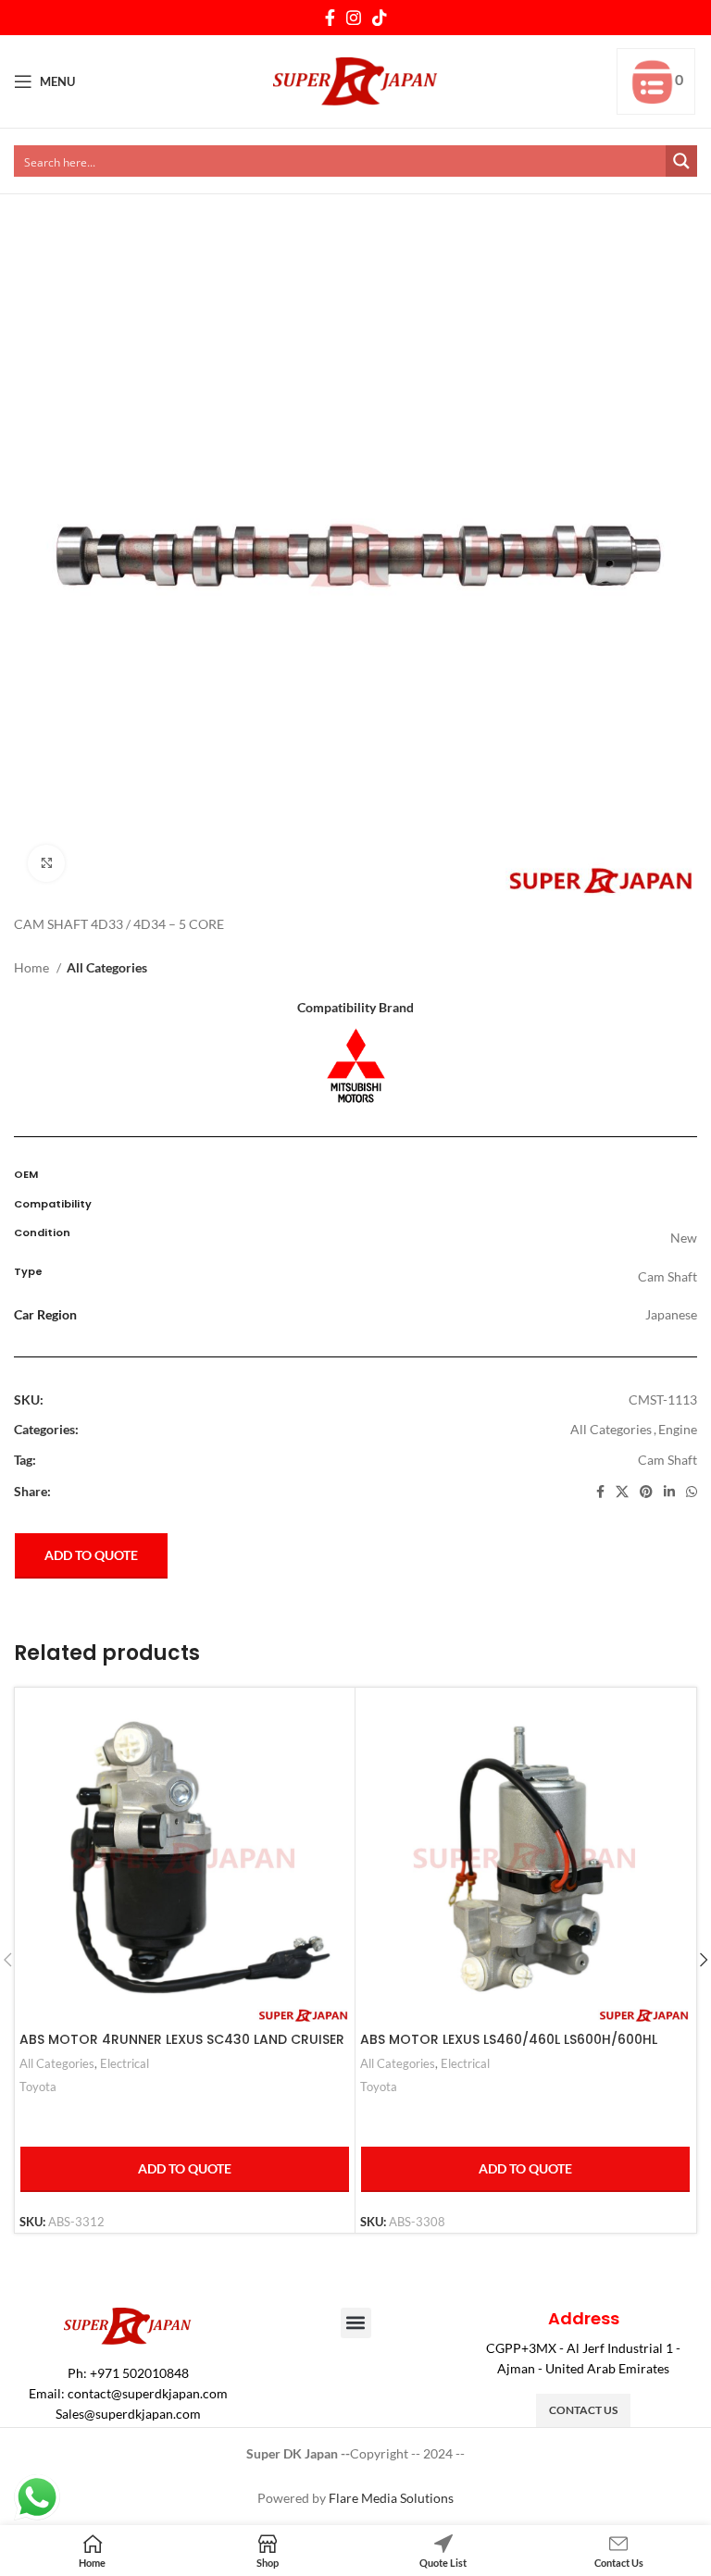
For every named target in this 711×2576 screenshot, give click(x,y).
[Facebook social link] (330, 18)
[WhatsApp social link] (692, 1492)
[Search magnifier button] (681, 161)
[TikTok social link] (380, 18)
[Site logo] (356, 80)
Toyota (38, 2087)
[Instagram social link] (354, 18)
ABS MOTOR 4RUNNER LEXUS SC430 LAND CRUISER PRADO (182, 2049)
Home (33, 967)
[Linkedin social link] (669, 1492)
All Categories (107, 967)
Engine (678, 1429)
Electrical (125, 2063)
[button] (356, 2323)
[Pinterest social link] (646, 1492)
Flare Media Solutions (391, 2498)
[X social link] (622, 1492)
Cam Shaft (667, 1460)
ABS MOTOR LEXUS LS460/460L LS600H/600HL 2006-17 (509, 2049)
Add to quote (91, 1555)
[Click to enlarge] (46, 863)
